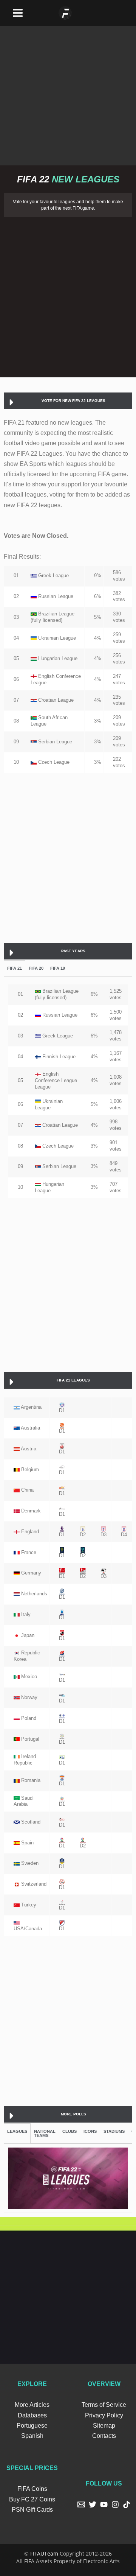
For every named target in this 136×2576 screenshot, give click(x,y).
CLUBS (70, 2131)
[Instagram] (115, 2504)
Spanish (32, 2436)
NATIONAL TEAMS (45, 2133)
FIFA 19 (58, 968)
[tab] (68, 401)
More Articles (32, 2405)
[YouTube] (104, 2504)
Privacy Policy (104, 2415)
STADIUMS (114, 2131)
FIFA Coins (32, 2489)
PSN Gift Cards (32, 2510)
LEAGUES (17, 2131)
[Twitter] (93, 2504)
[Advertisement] (68, 94)
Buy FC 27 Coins (32, 2499)
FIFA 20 (36, 968)
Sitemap (104, 2426)
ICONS (90, 2131)
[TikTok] (127, 2504)
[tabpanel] (68, 1091)
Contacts (104, 2436)
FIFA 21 (15, 968)
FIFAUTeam (44, 2553)
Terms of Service (104, 2405)
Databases (32, 2415)
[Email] (81, 2504)
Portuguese (32, 2426)
